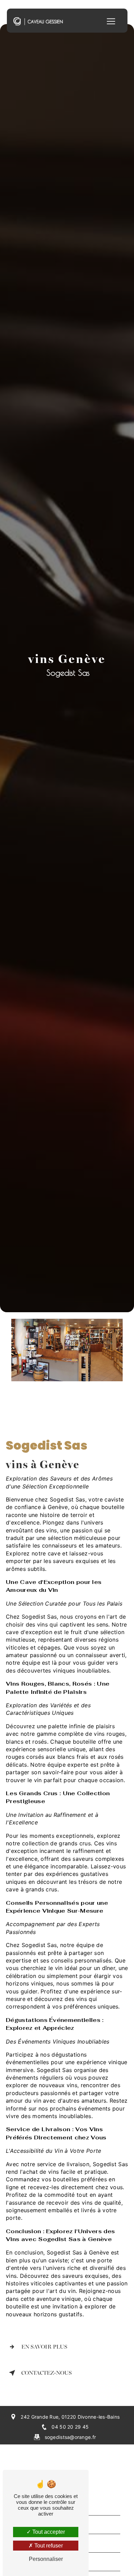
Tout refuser (48, 2546)
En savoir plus (44, 2347)
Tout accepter (48, 2532)
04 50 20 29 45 (70, 2427)
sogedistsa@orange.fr (70, 2437)
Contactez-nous (47, 2373)
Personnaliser (46, 2559)
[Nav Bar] (111, 21)
